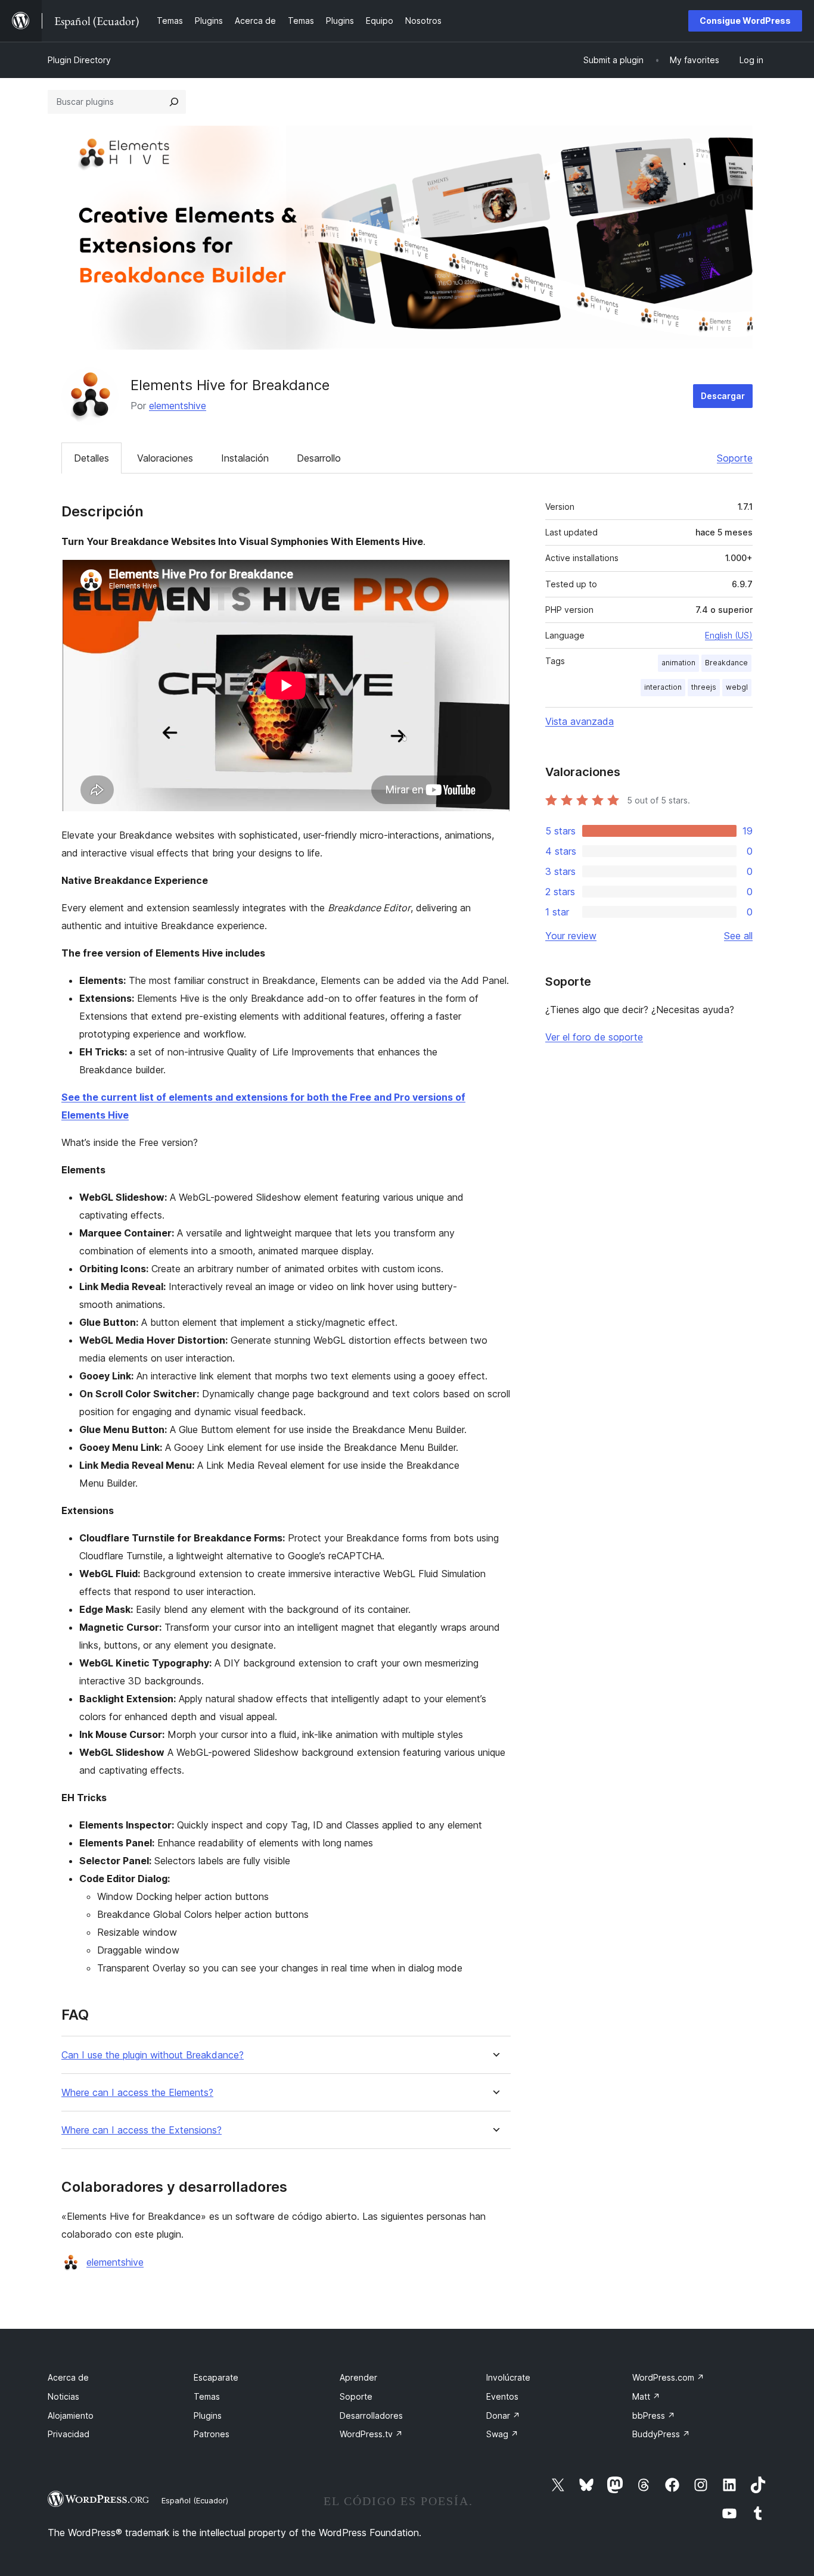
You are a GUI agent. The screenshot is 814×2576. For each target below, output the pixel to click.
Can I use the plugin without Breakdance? (153, 2055)
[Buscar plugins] (174, 102)
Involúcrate (508, 2377)
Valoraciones (165, 458)
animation (678, 663)
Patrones (212, 2434)
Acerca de (68, 2377)
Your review (571, 936)
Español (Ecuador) (195, 2500)
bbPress (654, 2415)
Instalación (245, 458)
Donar (503, 2415)
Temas (207, 2396)
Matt (646, 2396)
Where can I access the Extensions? (142, 2130)
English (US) (729, 635)
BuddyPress (661, 2434)
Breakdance (726, 663)
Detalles (91, 458)
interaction (663, 687)
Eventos (502, 2396)
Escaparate (216, 2377)
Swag (502, 2434)
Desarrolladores (371, 2415)
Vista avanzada (580, 721)
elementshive (178, 406)
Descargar (723, 396)
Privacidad (69, 2434)
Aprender (358, 2377)
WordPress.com (668, 2377)
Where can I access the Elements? (137, 2093)
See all (738, 936)
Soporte (735, 458)
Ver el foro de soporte (594, 1037)
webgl (737, 687)
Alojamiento (71, 2415)
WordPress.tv (371, 2434)
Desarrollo (319, 458)
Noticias (63, 2396)
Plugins (208, 2415)
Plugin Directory (79, 60)
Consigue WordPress (745, 21)
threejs (704, 687)
